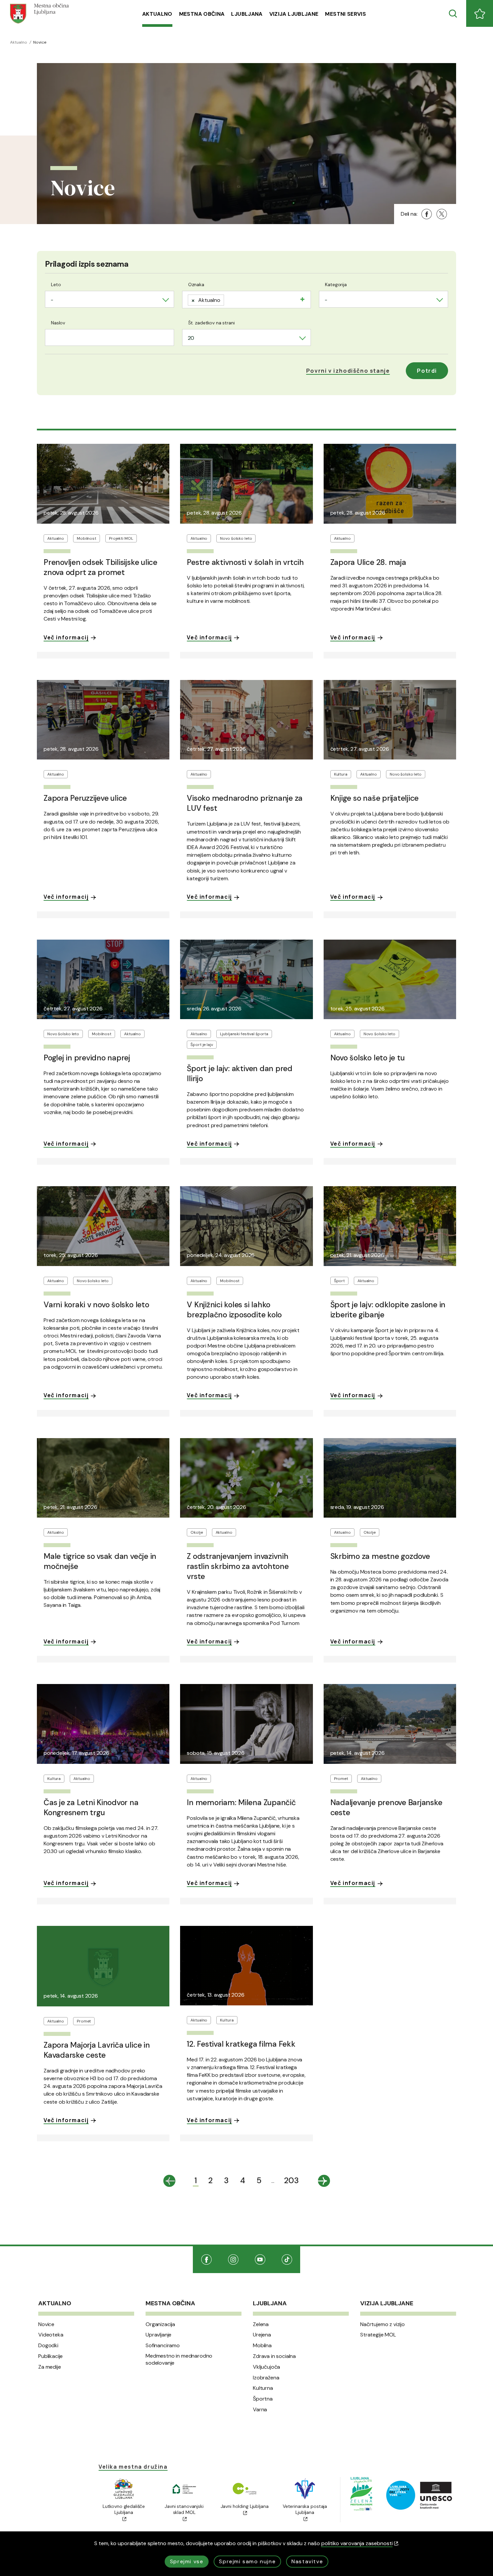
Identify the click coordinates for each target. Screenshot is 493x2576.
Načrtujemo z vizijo (382, 2324)
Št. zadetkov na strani (211, 323)
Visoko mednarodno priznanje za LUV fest (245, 803)
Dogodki (48, 2346)
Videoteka (51, 2335)
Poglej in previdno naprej (87, 1058)
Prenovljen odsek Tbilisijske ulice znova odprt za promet (100, 567)
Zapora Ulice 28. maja (368, 562)
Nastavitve (307, 2561)
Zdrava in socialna (274, 2356)
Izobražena (266, 2378)
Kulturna (263, 2388)
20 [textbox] (191, 338)
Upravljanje (158, 2335)
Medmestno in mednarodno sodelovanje (179, 2359)
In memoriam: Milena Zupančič (241, 1802)
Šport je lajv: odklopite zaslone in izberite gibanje (388, 1310)
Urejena (262, 2335)
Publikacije (50, 2356)
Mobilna (262, 2346)
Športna (263, 2399)
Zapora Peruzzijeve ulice (85, 798)
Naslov (58, 323)
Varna (260, 2410)
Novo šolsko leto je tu (368, 1058)
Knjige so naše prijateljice (375, 798)
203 (291, 2180)
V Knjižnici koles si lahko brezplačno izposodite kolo (234, 1310)
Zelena (261, 2324)
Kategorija (336, 284)
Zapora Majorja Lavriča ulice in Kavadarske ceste (97, 2050)
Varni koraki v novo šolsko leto (96, 1305)
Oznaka (196, 284)
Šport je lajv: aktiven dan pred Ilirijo (240, 1073)
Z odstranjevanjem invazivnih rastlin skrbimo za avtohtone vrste (238, 1566)
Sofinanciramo (163, 2346)
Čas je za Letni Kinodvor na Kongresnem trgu (91, 1807)
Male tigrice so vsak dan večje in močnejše (100, 1561)
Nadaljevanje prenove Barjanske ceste (386, 1807)
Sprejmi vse (187, 2561)
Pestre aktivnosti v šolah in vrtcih (245, 562)
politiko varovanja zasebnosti (357, 2543)
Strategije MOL (378, 2335)
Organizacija (160, 2324)
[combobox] (109, 299)
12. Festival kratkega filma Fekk (241, 2044)
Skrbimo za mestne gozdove (380, 1556)
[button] (348, 371)
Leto (56, 284)
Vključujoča (266, 2367)
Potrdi (427, 371)
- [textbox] (52, 300)
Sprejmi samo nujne (247, 2561)
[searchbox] (228, 299)
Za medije (50, 2367)
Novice (46, 2324)
